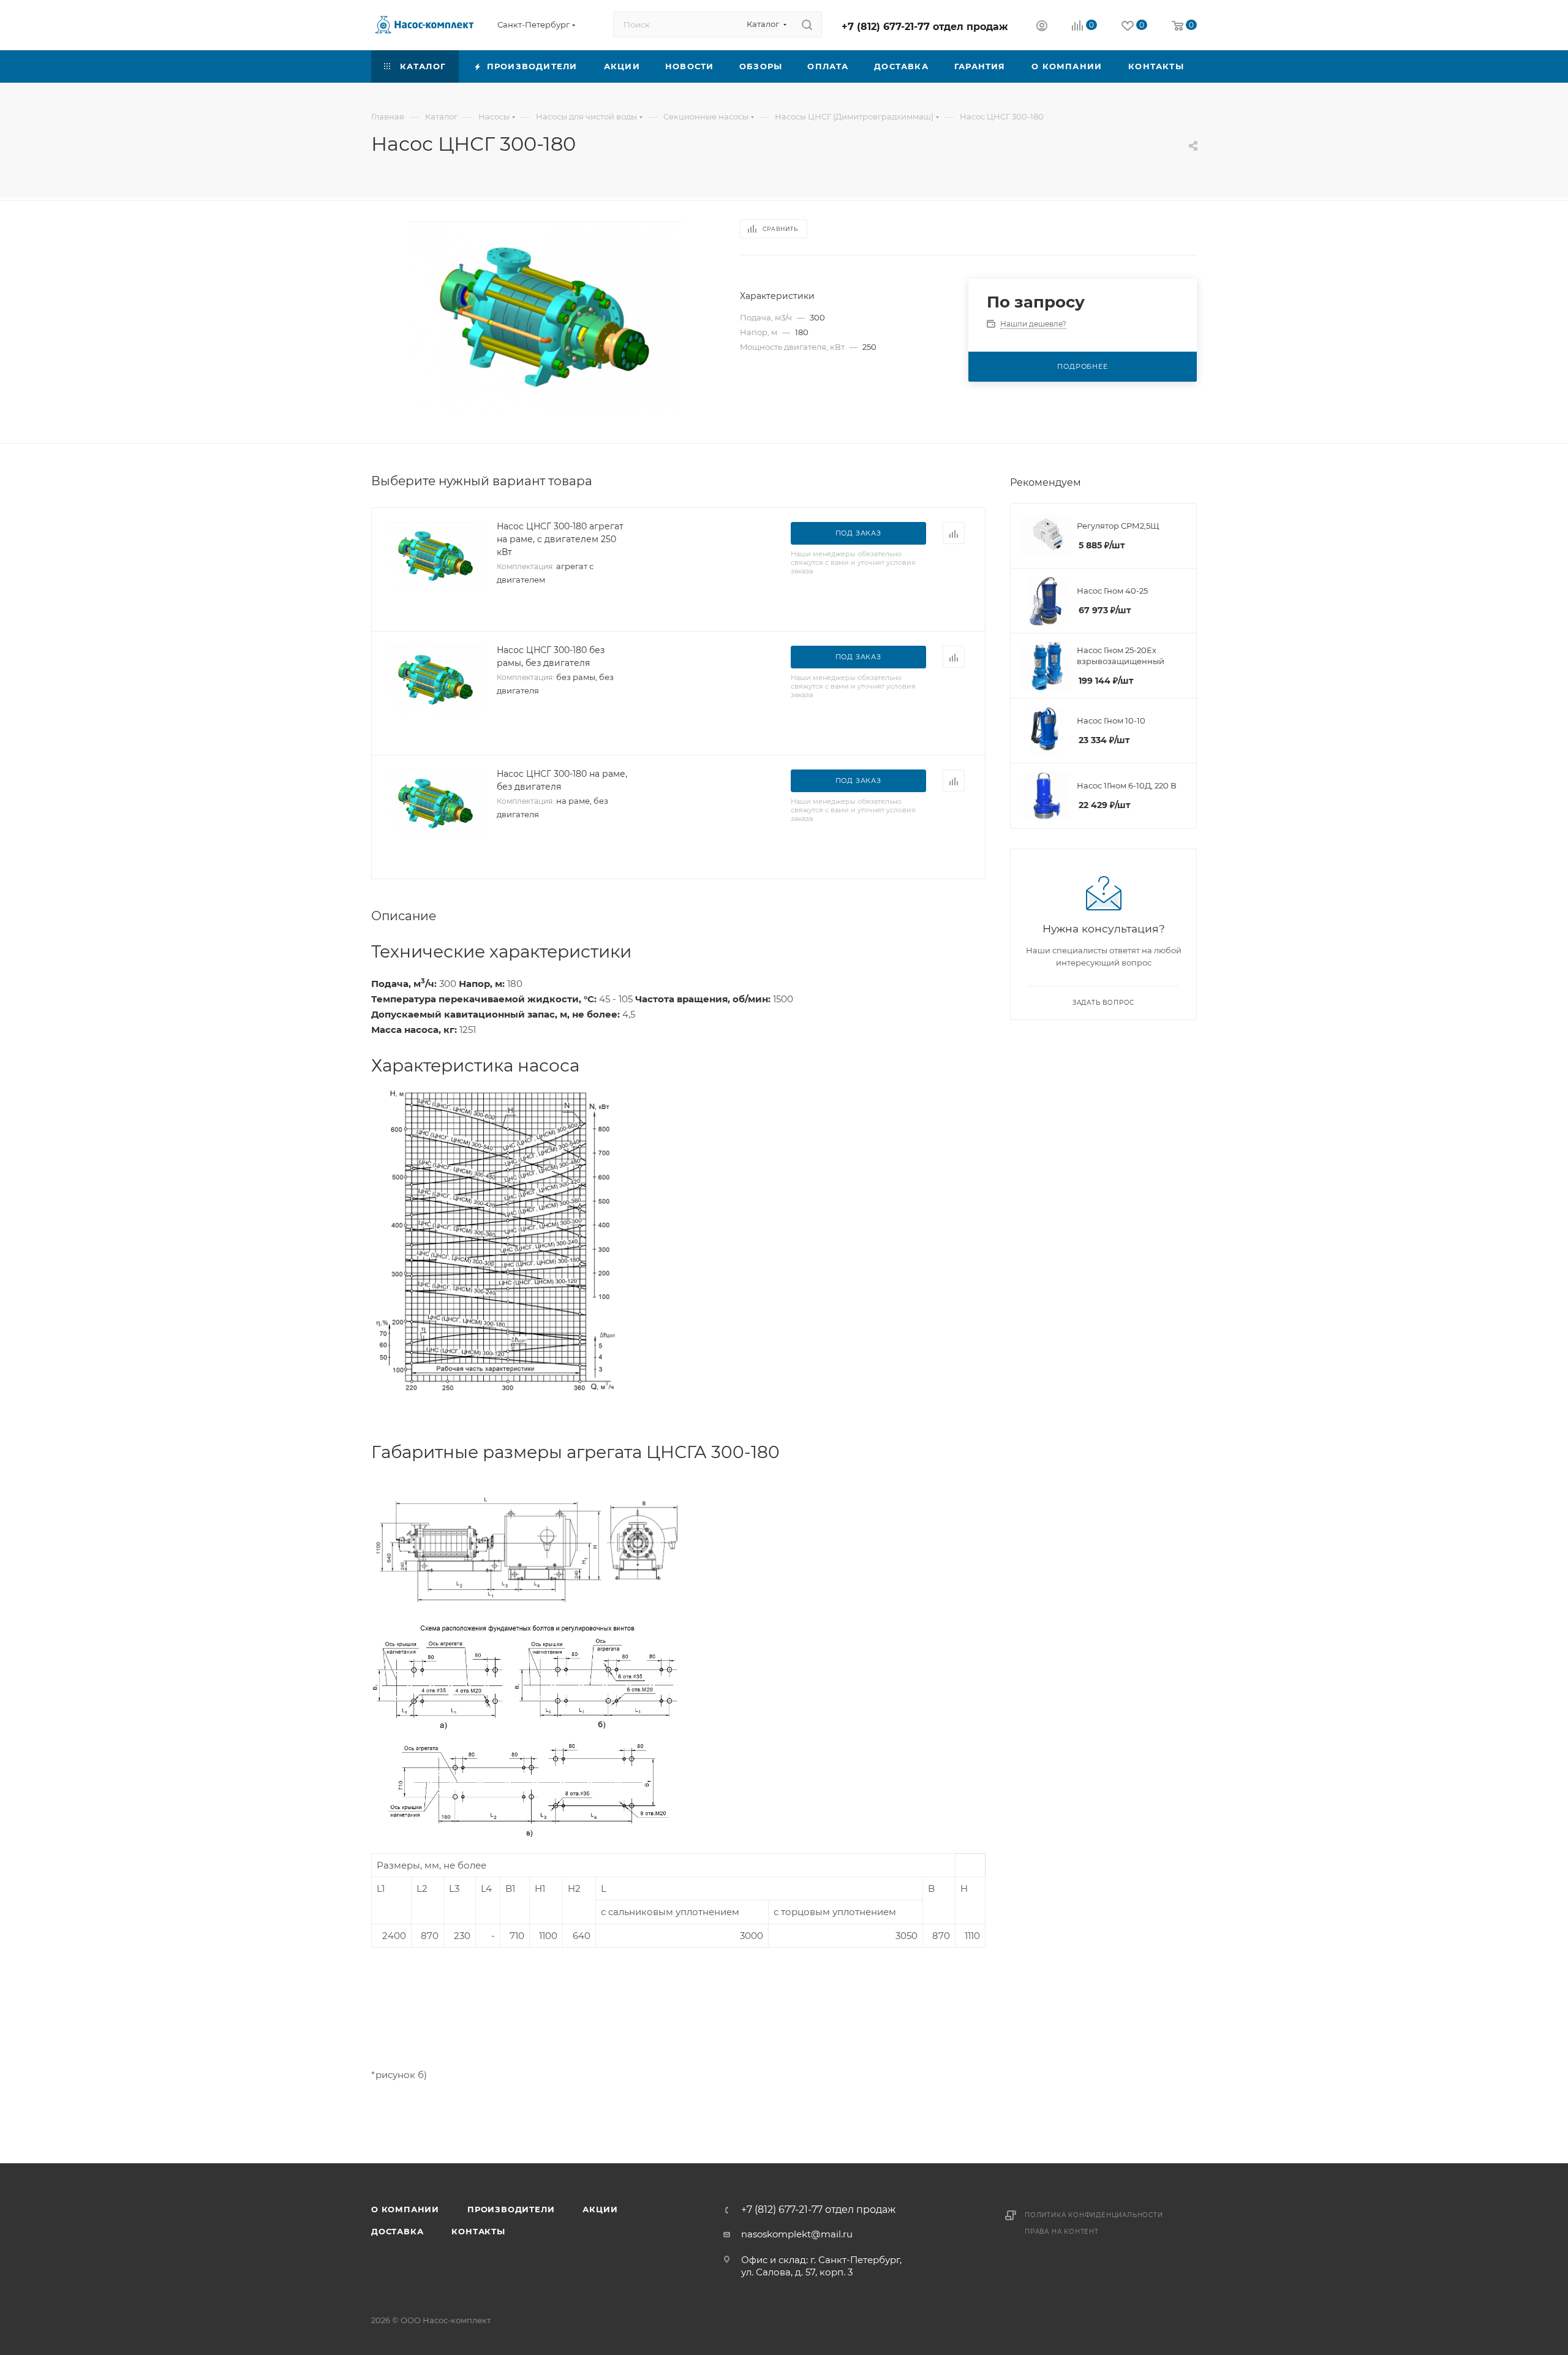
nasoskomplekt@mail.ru (797, 2234)
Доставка (397, 2231)
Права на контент (1062, 2232)
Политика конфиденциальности (1094, 2215)
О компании (405, 2209)
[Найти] (807, 25)
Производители (511, 2209)
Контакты (478, 2231)
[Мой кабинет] (1042, 27)
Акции (600, 2209)
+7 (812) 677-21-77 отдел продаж (925, 27)
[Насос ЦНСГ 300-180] (545, 317)
